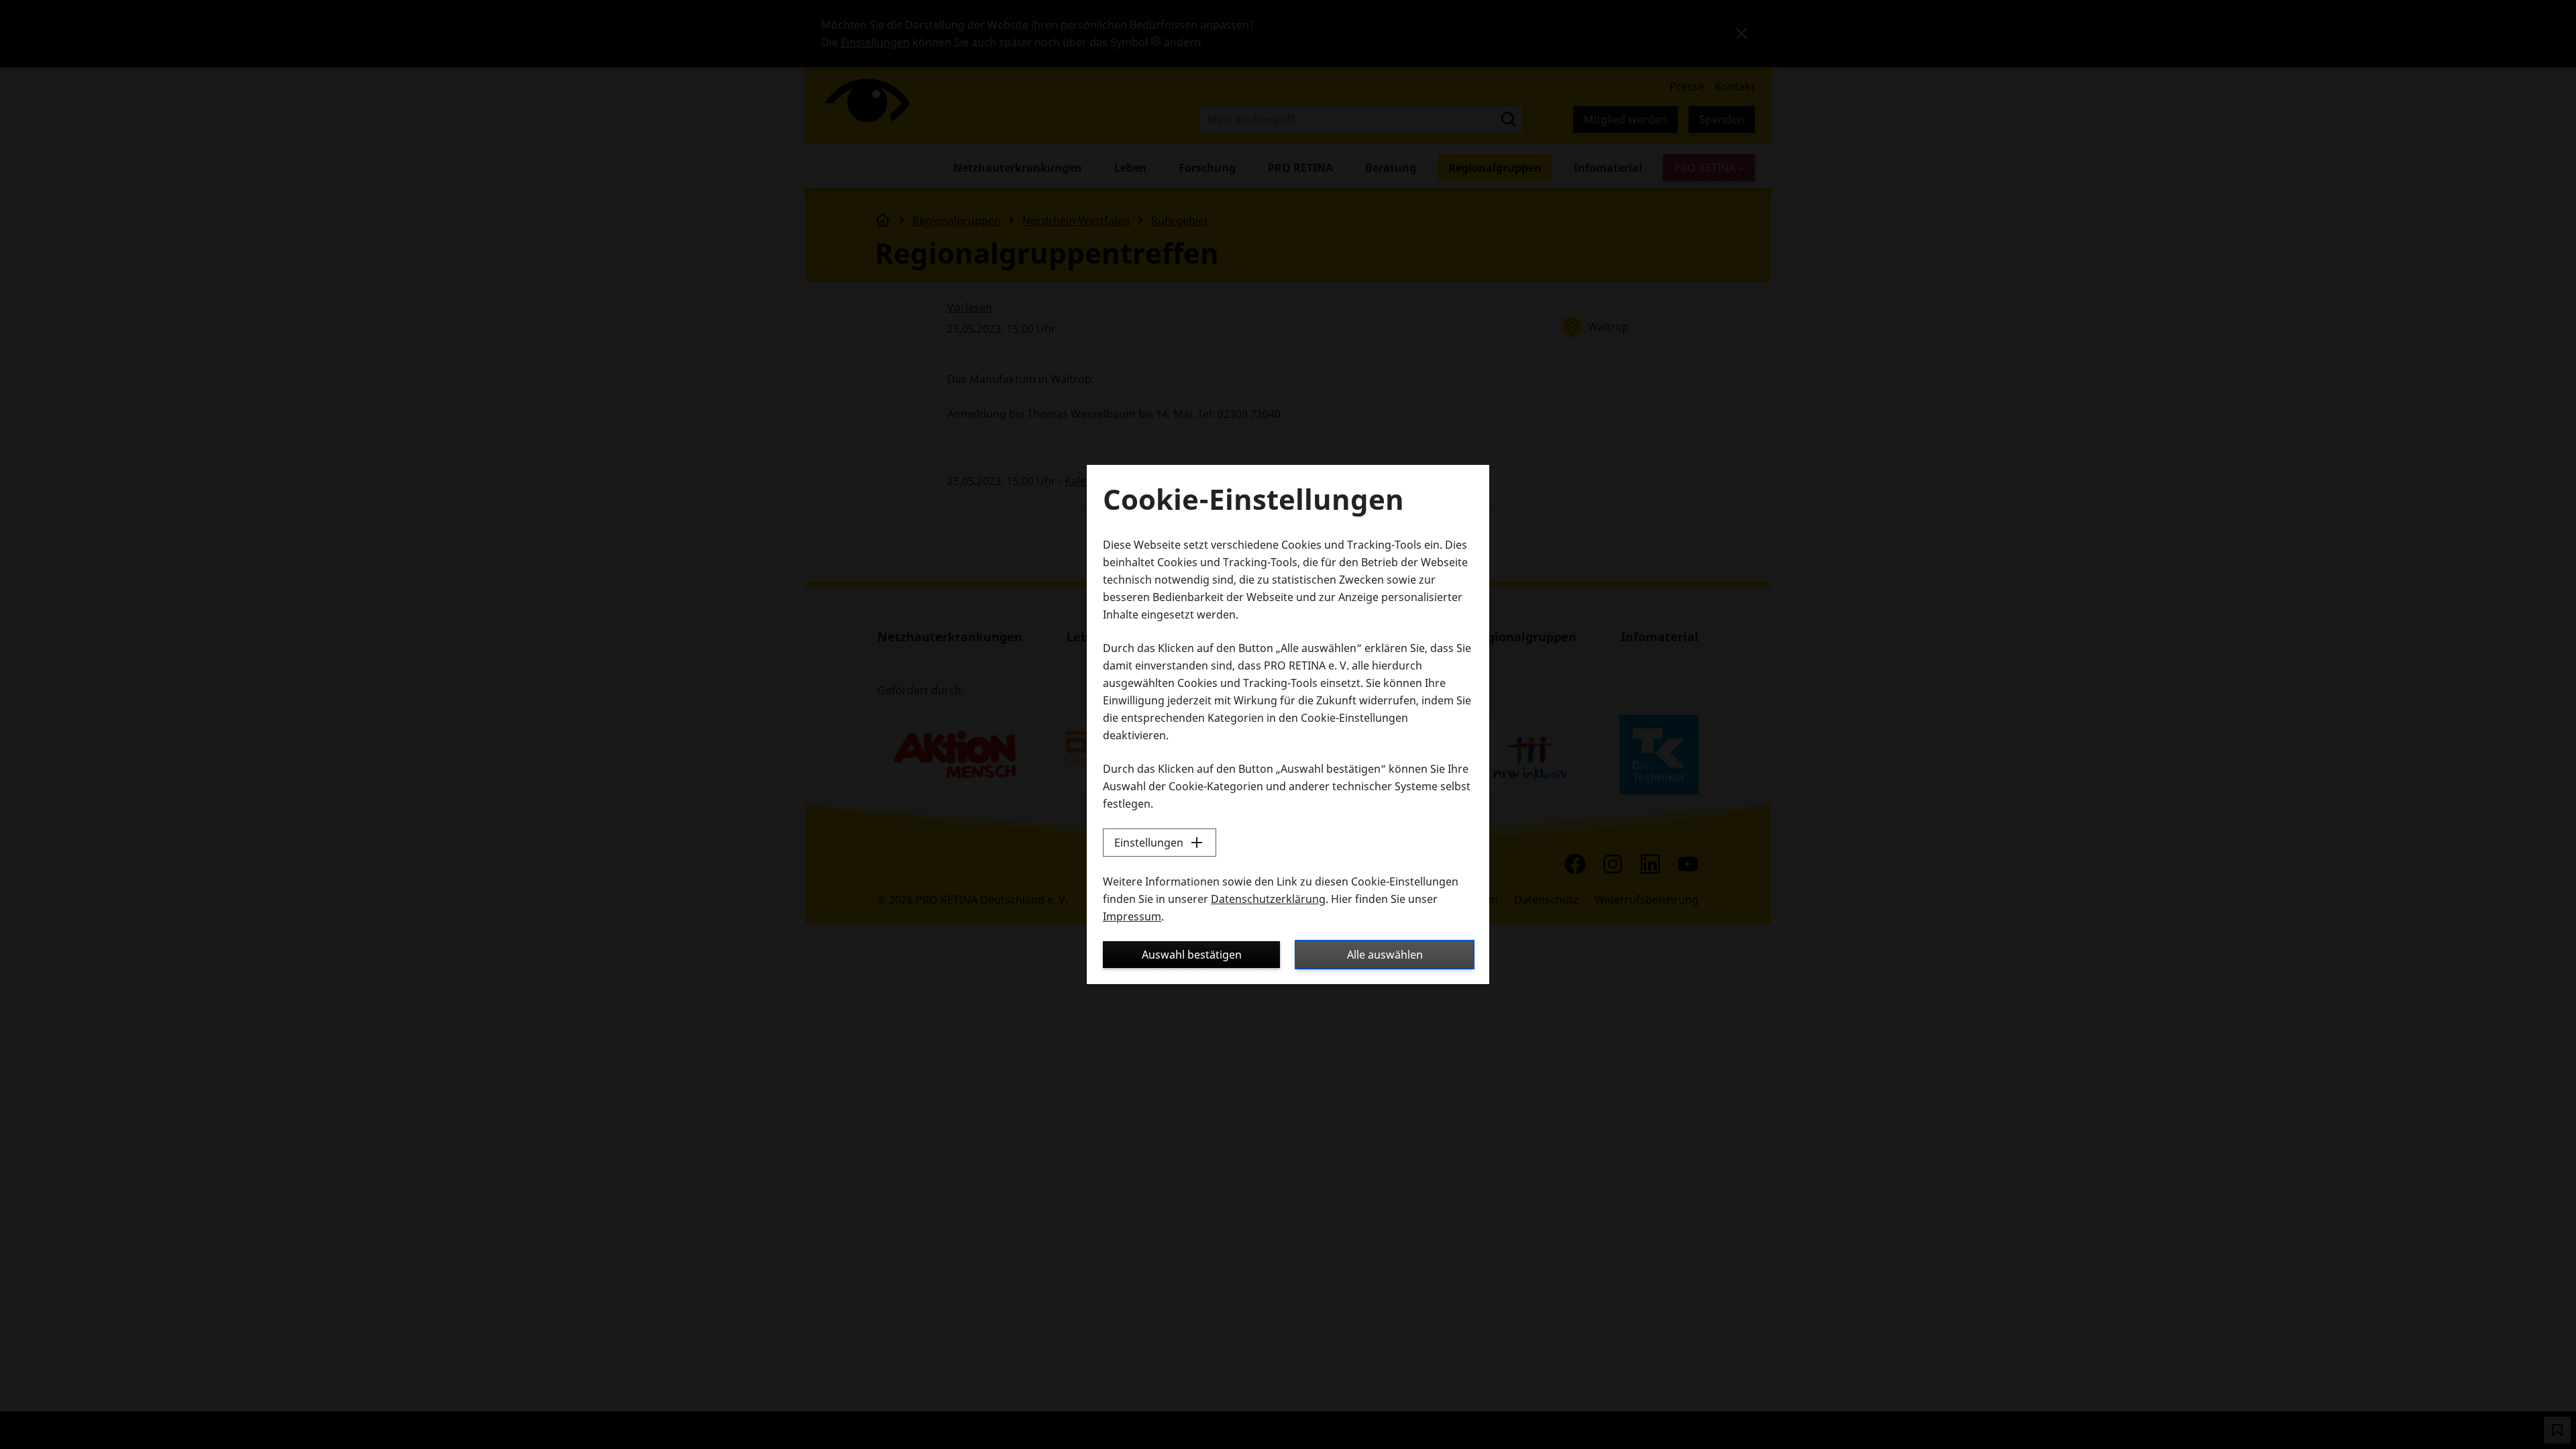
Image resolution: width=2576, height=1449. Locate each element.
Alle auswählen (1385, 955)
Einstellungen (1149, 843)
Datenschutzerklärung (1268, 899)
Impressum (1132, 916)
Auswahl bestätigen (1192, 955)
